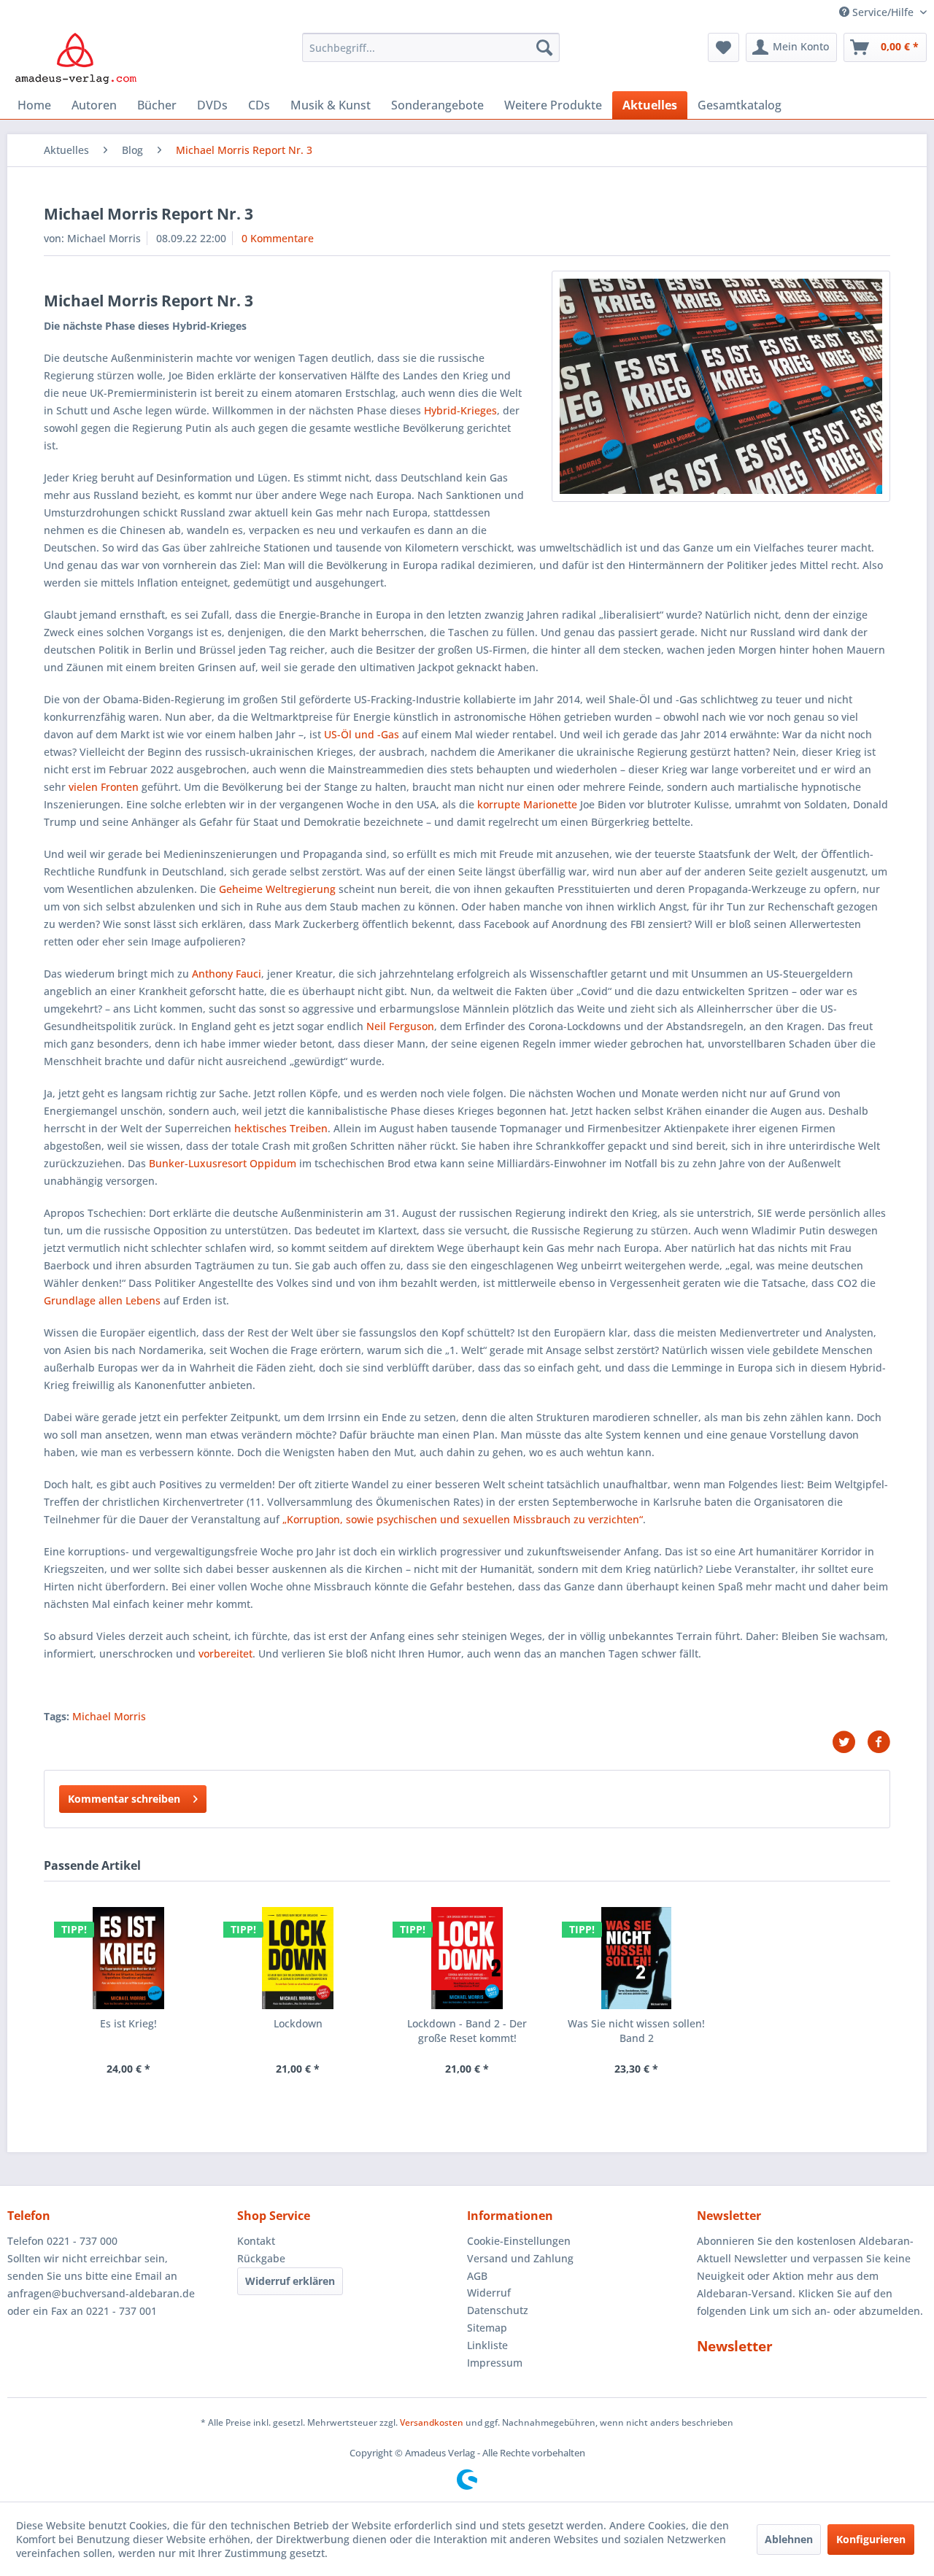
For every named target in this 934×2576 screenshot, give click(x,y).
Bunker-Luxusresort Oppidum (223, 1163)
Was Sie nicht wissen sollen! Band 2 (636, 2031)
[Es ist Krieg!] (128, 1958)
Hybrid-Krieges (460, 410)
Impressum (495, 2363)
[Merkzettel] (723, 47)
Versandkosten (432, 2422)
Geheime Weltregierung (277, 889)
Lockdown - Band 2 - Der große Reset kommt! (467, 2031)
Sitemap (487, 2328)
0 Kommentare (278, 238)
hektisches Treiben (281, 1128)
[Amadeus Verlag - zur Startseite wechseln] (76, 58)
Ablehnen (789, 2539)
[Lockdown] (298, 1958)
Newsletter (735, 2346)
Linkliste (487, 2345)
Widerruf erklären (290, 2281)
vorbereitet (225, 1653)
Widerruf (489, 2293)
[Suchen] (544, 47)
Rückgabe (261, 2258)
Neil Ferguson (400, 1026)
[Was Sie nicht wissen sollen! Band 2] (636, 1958)
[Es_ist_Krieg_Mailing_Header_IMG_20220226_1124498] (721, 386)
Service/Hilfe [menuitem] (883, 12)
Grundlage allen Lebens (102, 1300)
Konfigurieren (871, 2539)
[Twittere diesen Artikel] (849, 1742)
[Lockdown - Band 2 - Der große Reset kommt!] (467, 1958)
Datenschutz (498, 2310)
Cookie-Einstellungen (519, 2241)
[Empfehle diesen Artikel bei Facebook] (879, 1742)
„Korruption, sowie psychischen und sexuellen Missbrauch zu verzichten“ (463, 1519)
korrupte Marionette (527, 804)
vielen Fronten (104, 787)
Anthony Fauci (227, 974)
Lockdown (298, 2023)
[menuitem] (431, 47)
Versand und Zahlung (520, 2258)
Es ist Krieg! (128, 2023)
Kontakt (256, 2241)
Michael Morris (109, 1716)
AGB (477, 2276)
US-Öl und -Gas (362, 734)
